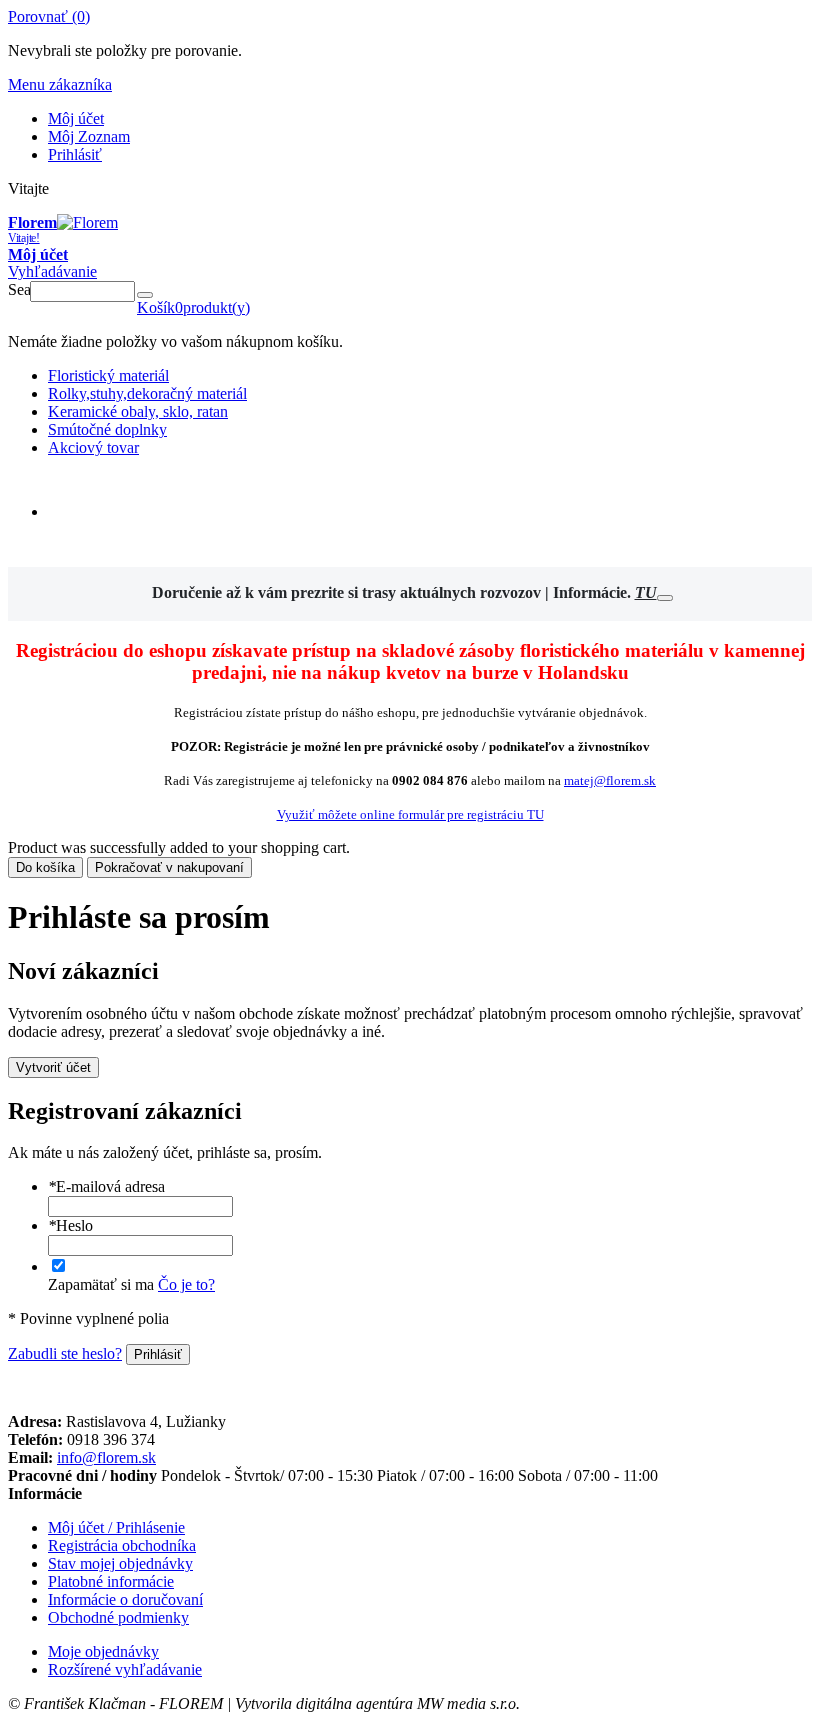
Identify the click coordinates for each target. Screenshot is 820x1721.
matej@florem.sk (610, 780)
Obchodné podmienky (118, 1617)
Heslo (70, 1225)
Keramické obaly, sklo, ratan (138, 411)
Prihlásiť (75, 154)
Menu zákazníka (60, 84)
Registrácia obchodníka (122, 1545)
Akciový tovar (93, 447)
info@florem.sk (106, 1457)
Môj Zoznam (89, 136)
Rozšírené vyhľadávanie (125, 1669)
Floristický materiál (108, 375)
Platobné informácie (111, 1581)
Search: (19, 289)
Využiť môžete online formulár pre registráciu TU (410, 814)
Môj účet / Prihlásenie (116, 1527)
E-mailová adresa (106, 1186)
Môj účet (76, 118)
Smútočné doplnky (107, 429)
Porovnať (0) (49, 16)
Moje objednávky (103, 1651)
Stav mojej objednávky (120, 1563)
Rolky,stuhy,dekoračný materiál (147, 393)
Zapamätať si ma (101, 1284)
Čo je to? (186, 1284)
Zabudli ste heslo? (65, 1353)
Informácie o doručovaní (125, 1599)
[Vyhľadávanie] (145, 295)
